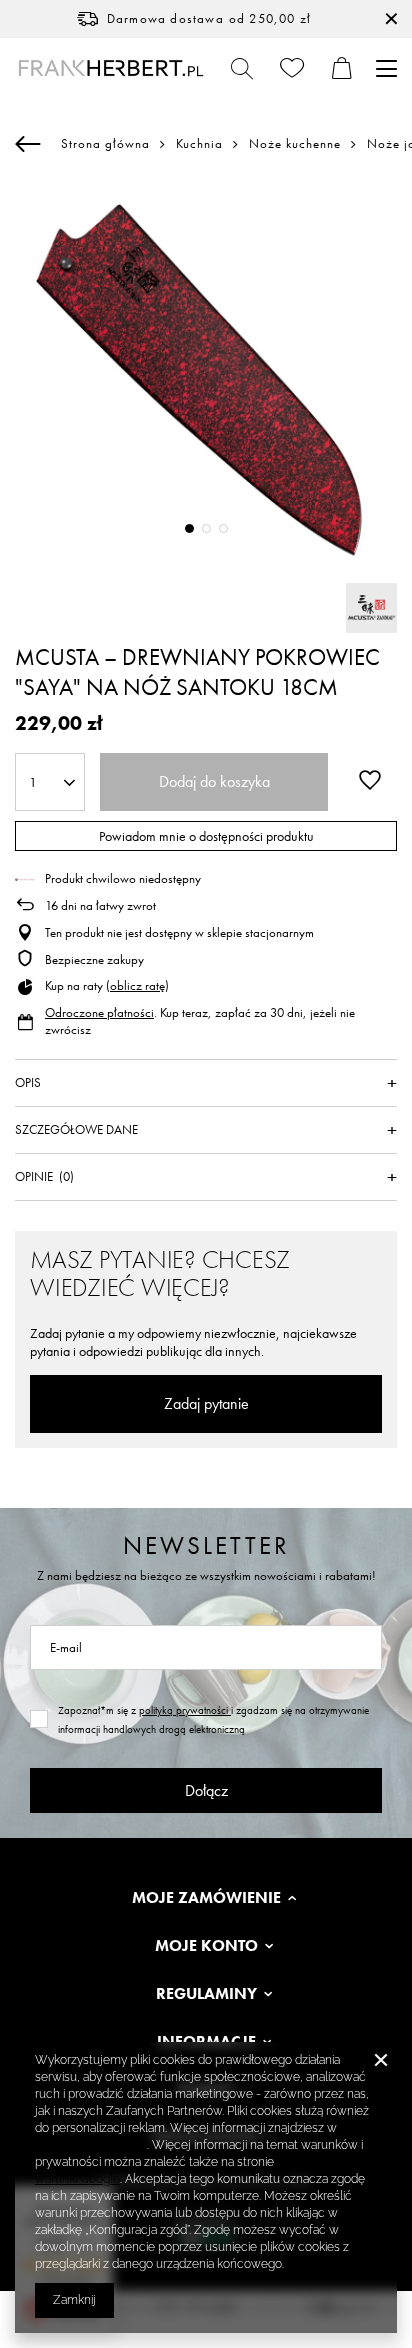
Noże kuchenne (295, 144)
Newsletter (206, 1545)
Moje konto (206, 1946)
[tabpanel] (206, 372)
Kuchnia (199, 144)
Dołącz (206, 1790)
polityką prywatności (185, 1710)
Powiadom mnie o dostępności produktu (206, 836)
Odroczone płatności (99, 1012)
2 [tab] (206, 528)
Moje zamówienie (206, 1898)
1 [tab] (189, 528)
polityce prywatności (91, 2145)
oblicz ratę (137, 985)
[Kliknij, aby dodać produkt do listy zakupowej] (370, 780)
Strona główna (105, 143)
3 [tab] (223, 528)
